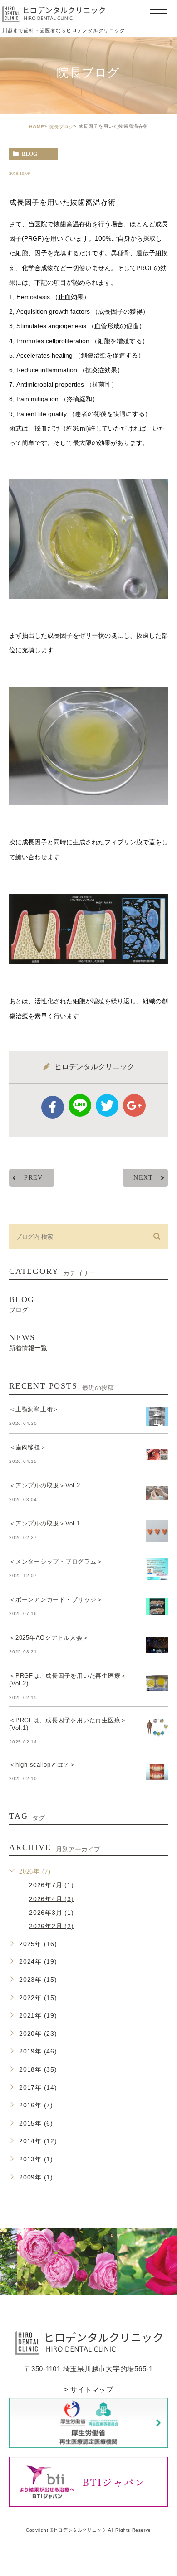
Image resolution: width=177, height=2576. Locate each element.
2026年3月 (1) (51, 1912)
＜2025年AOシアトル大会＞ (49, 1638)
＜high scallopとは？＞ (42, 1765)
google (134, 1105)
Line (80, 1105)
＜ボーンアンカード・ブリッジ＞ (56, 1600)
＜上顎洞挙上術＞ (34, 1409)
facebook (53, 1107)
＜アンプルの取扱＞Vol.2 (45, 1485)
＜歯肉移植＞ (28, 1447)
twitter (107, 1105)
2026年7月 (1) (51, 1885)
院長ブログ (61, 127)
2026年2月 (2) (51, 1926)
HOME (37, 127)
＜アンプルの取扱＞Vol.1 (45, 1523)
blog (29, 154)
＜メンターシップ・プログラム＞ (56, 1562)
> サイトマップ (89, 2390)
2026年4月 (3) (51, 1898)
